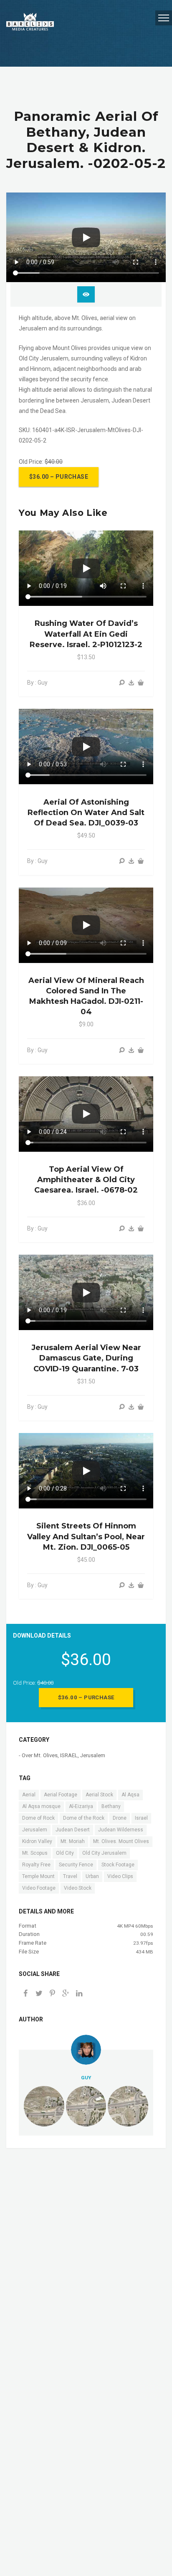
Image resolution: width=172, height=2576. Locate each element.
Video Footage (39, 1888)
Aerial (29, 1795)
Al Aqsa (130, 1795)
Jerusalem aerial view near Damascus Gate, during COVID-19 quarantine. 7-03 (86, 1358)
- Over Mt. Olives (38, 1755)
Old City (65, 1853)
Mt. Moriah (73, 1841)
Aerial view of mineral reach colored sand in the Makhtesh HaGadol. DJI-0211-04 (86, 996)
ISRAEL (69, 1755)
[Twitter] (39, 1994)
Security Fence (76, 1865)
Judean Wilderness (121, 1830)
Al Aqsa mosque (41, 1806)
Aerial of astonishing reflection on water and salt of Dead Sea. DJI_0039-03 (86, 813)
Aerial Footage (61, 1795)
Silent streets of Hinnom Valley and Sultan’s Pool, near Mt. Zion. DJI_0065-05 (86, 1536)
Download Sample (86, 294)
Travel (70, 1876)
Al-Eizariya (81, 1806)
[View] (122, 683)
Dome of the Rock (84, 1818)
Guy (86, 2078)
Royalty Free (36, 1865)
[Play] (86, 238)
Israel (141, 1818)
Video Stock (78, 1888)
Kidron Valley (37, 1841)
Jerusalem (93, 1755)
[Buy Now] (132, 683)
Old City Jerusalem (104, 1853)
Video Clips (120, 1876)
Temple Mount (38, 1876)
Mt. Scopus (35, 1853)
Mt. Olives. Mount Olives (121, 1841)
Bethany (111, 1806)
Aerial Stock (99, 1795)
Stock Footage (118, 1865)
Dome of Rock (38, 1818)
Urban (92, 1876)
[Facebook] (25, 1994)
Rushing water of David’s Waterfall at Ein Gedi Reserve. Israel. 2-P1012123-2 (86, 634)
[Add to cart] (141, 683)
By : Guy (37, 683)
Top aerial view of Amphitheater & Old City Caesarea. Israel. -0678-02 (86, 1180)
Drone (120, 1818)
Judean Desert (73, 1830)
